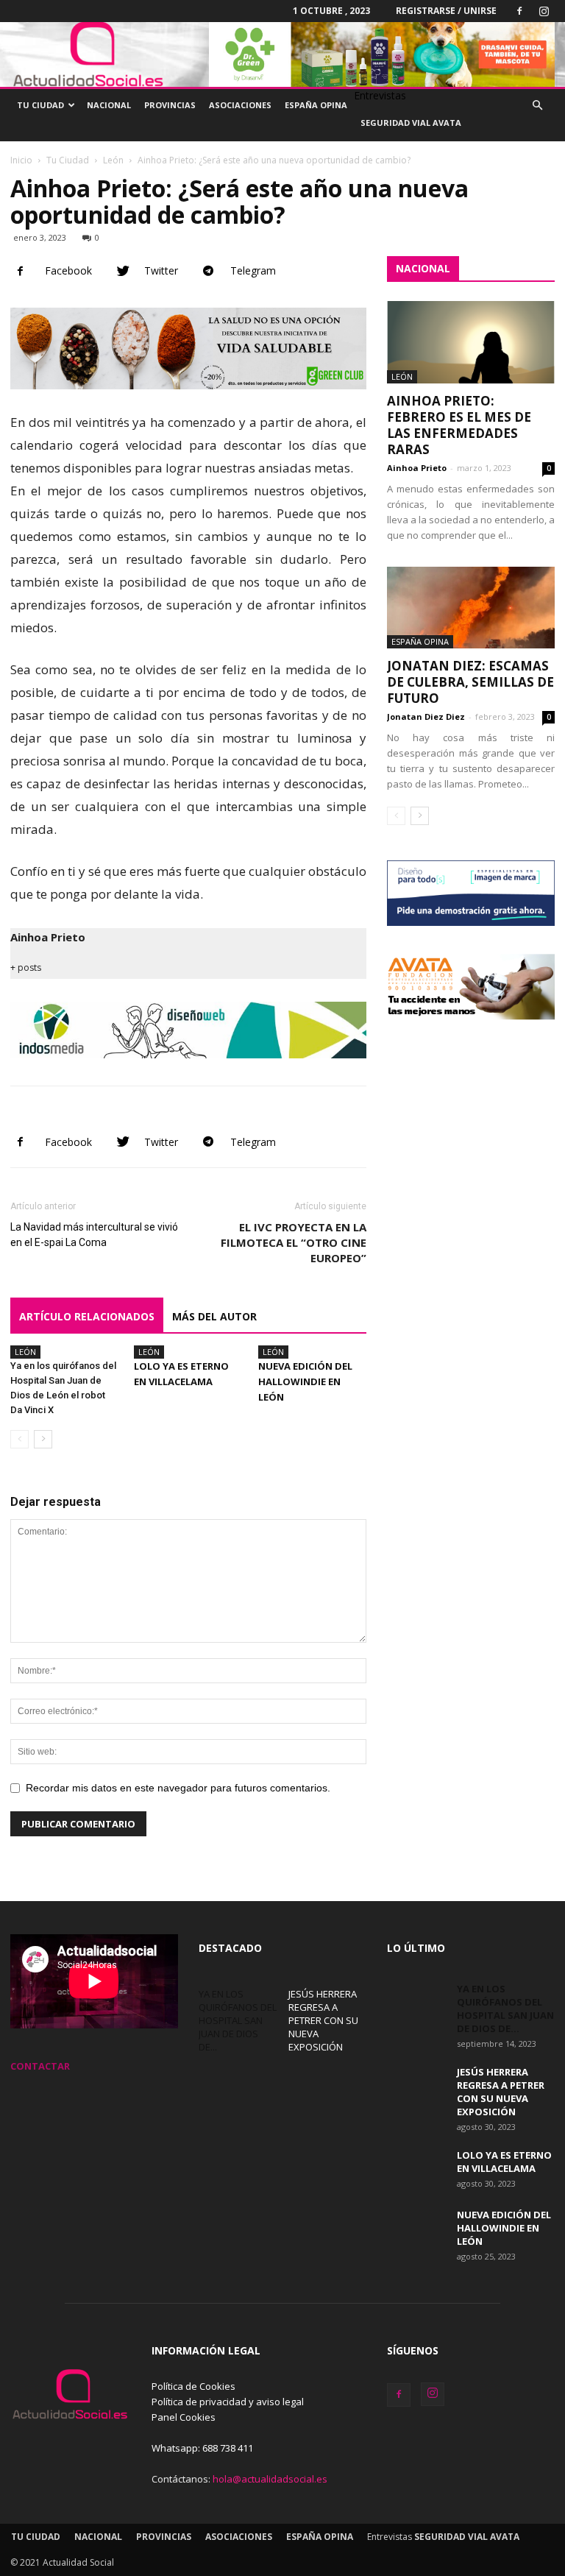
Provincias (170, 105)
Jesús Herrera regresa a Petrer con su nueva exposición (323, 2020)
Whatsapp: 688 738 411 (202, 2448)
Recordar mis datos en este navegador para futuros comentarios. (178, 1788)
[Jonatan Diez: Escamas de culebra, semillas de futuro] (471, 608)
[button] (537, 106)
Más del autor (214, 1316)
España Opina (316, 105)
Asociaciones (240, 105)
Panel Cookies (184, 2417)
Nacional (109, 105)
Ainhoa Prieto (48, 937)
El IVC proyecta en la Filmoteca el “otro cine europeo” (294, 1242)
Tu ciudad (40, 105)
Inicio (21, 160)
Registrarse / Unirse (446, 11)
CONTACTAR (40, 2066)
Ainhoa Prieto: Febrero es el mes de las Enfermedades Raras (459, 425)
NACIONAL (423, 268)
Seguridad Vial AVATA (411, 123)
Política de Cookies (193, 2386)
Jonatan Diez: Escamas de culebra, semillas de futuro (470, 682)
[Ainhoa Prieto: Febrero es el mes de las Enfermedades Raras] (471, 342)
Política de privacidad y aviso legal (228, 2402)
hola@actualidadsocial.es (270, 2479)
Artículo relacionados (87, 1316)
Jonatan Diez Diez (426, 716)
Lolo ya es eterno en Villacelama (504, 2162)
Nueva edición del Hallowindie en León (305, 1381)
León (113, 160)
